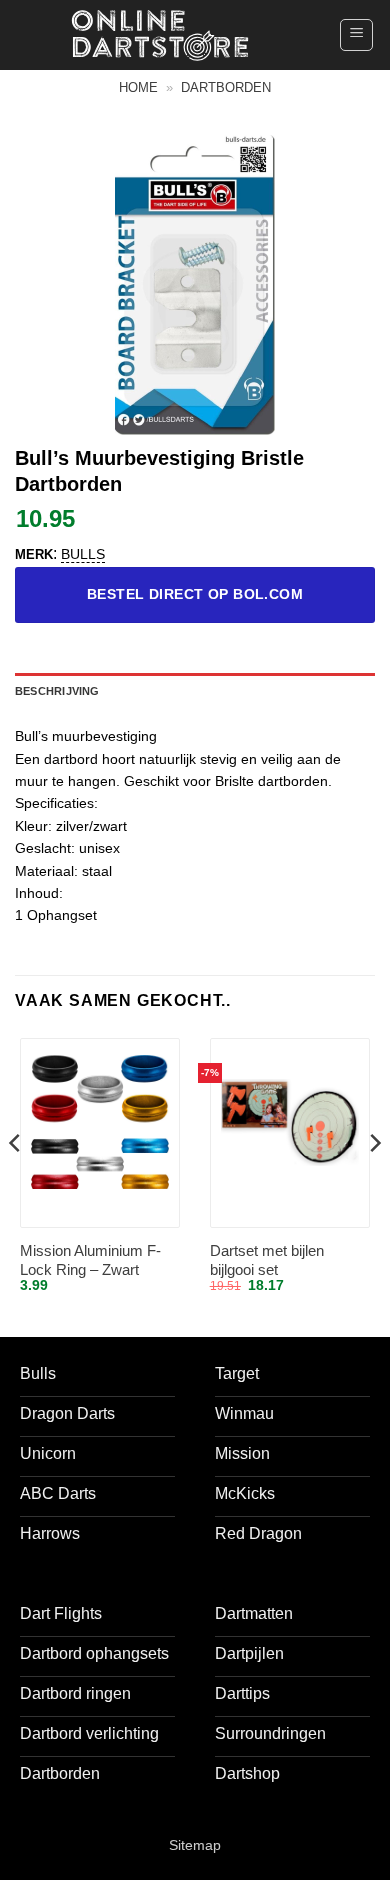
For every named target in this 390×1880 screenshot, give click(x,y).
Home (138, 87)
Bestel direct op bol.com (195, 594)
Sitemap (195, 1845)
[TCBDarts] (160, 35)
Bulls (83, 554)
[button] (356, 35)
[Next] (374, 1182)
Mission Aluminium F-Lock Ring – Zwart (90, 1260)
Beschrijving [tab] (57, 691)
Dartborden (226, 87)
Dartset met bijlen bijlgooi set (267, 1260)
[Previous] (16, 1182)
